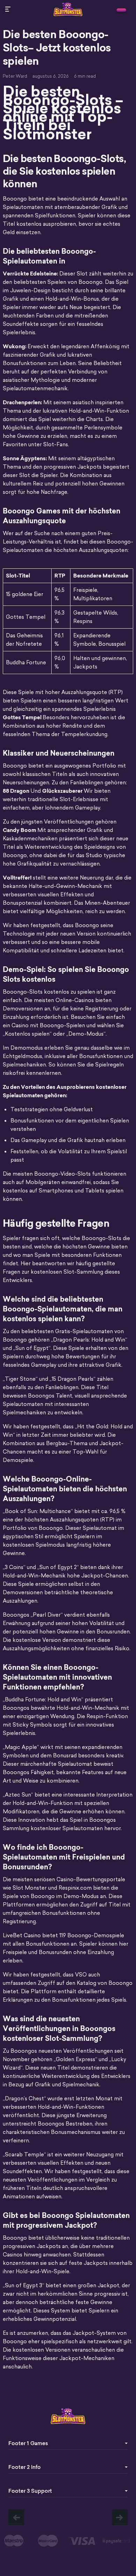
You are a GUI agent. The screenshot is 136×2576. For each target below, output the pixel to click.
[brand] (121, 10)
